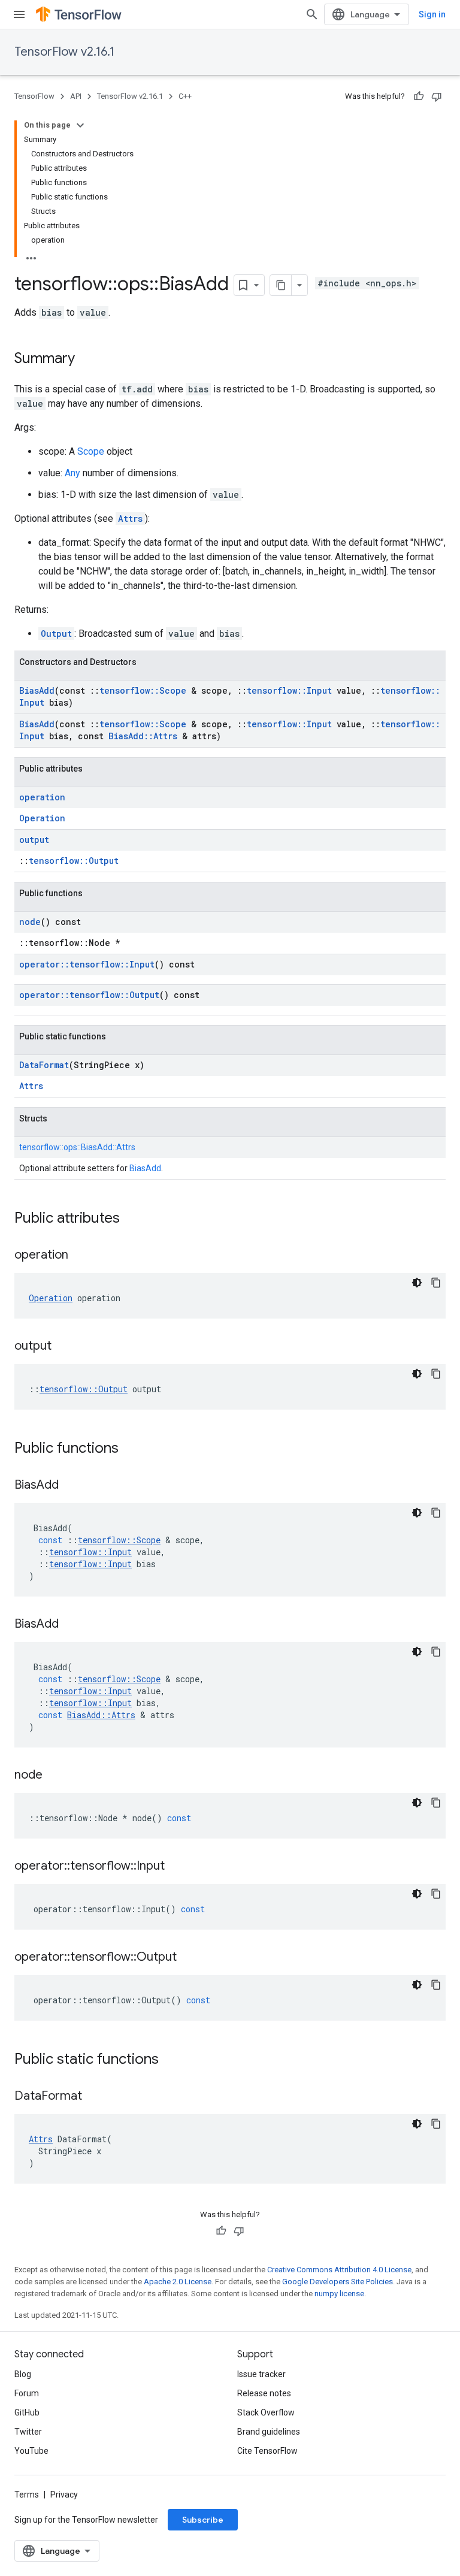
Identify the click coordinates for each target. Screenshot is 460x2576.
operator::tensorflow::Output (89, 995)
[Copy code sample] (436, 1283)
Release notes (264, 2393)
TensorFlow (34, 96)
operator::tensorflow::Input (87, 964)
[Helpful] (419, 96)
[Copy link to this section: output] (63, 1347)
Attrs (130, 518)
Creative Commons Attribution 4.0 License (339, 2270)
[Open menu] (19, 14)
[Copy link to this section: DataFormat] (94, 2097)
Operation (42, 818)
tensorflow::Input (289, 690)
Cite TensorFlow (267, 2451)
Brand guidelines (269, 2432)
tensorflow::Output (74, 861)
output (34, 840)
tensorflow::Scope (143, 690)
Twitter (28, 2432)
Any (72, 473)
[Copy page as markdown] (281, 285)
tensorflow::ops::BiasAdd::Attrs (77, 1147)
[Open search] (312, 14)
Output (56, 634)
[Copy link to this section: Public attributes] (132, 1219)
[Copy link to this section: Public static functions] (171, 2060)
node (30, 922)
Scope (91, 451)
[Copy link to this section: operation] (80, 1256)
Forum (27, 2393)
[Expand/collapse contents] (80, 125)
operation (42, 797)
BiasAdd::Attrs (143, 736)
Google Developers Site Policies (338, 2282)
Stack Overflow (266, 2412)
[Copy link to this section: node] (55, 1776)
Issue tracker (261, 2374)
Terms (27, 2495)
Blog (23, 2374)
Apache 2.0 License (178, 2282)
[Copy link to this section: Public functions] (131, 1449)
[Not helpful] (437, 96)
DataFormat (44, 1065)
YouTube (31, 2451)
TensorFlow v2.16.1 (64, 52)
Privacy (64, 2495)
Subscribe (203, 2520)
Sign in (432, 14)
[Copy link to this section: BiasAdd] (71, 1486)
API (76, 96)
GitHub (27, 2412)
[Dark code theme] (417, 1283)
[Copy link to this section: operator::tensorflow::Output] (189, 1958)
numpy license (339, 2294)
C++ (185, 96)
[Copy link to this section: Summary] (87, 359)
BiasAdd (37, 690)
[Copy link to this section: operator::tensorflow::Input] (177, 1867)
